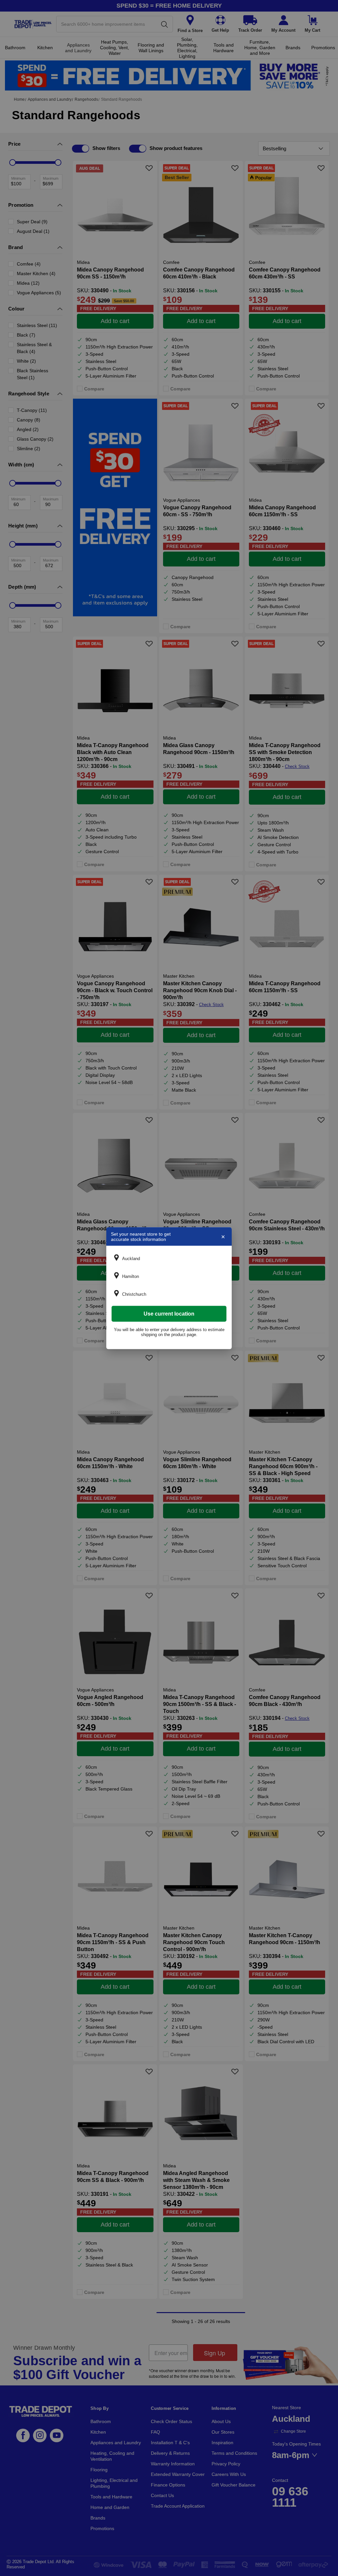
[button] (169, 1258)
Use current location (169, 1313)
